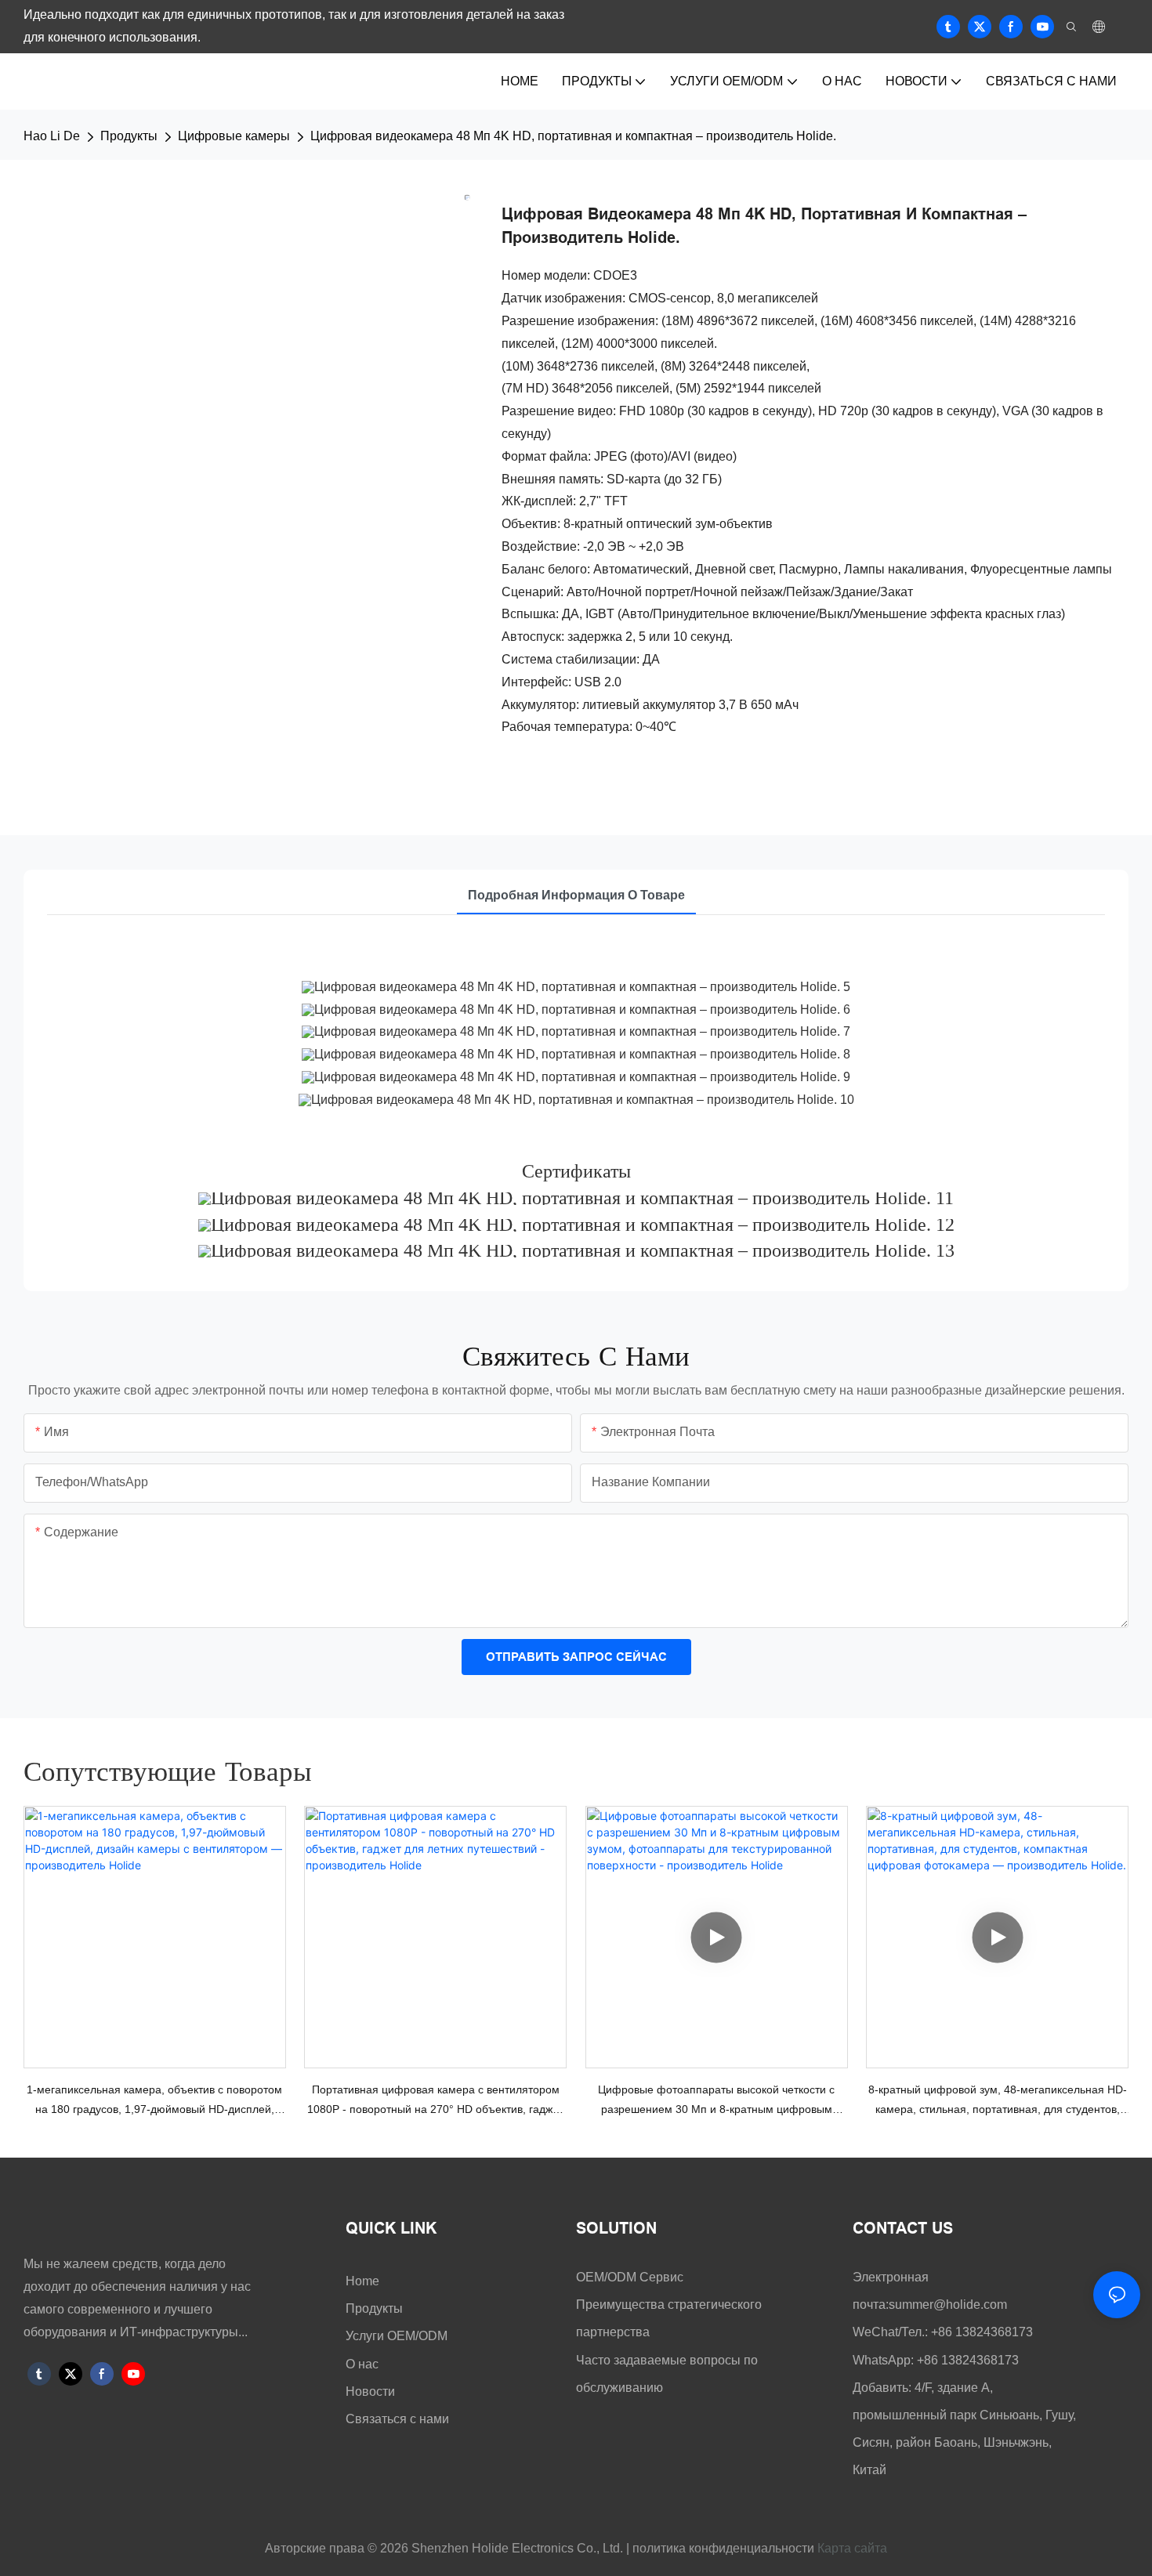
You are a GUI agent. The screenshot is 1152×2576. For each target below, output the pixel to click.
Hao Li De (52, 136)
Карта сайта (852, 2548)
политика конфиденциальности (722, 2548)
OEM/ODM (608, 2277)
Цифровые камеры (234, 136)
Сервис (661, 2277)
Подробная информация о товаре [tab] (576, 895)
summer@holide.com (948, 2305)
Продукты (129, 136)
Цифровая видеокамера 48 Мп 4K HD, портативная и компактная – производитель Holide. (573, 136)
